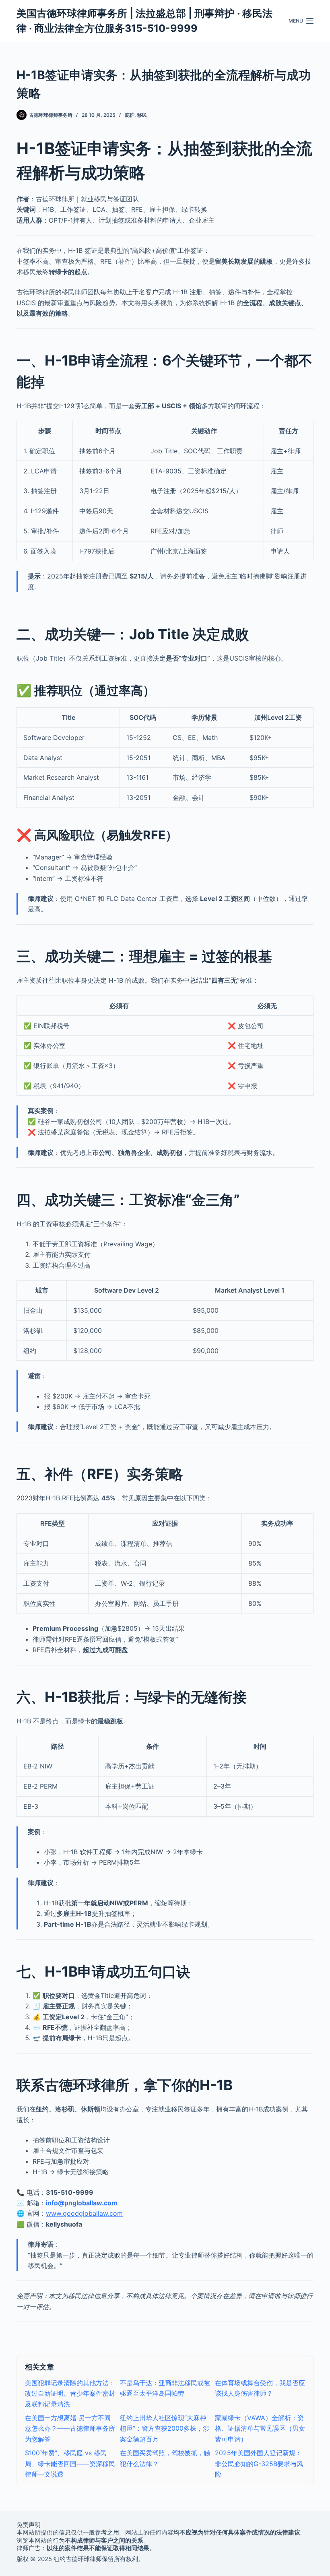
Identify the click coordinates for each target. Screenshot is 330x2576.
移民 (142, 115)
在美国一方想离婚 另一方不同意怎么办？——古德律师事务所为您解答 (70, 2428)
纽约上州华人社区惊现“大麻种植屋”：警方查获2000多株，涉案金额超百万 (165, 2428)
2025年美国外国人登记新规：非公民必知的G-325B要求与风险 (259, 2463)
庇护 (130, 115)
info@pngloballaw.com (82, 2203)
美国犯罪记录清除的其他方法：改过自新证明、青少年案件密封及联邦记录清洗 (70, 2393)
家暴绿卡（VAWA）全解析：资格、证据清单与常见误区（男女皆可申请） (260, 2428)
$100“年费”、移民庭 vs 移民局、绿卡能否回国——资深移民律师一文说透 (70, 2463)
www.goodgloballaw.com (84, 2213)
